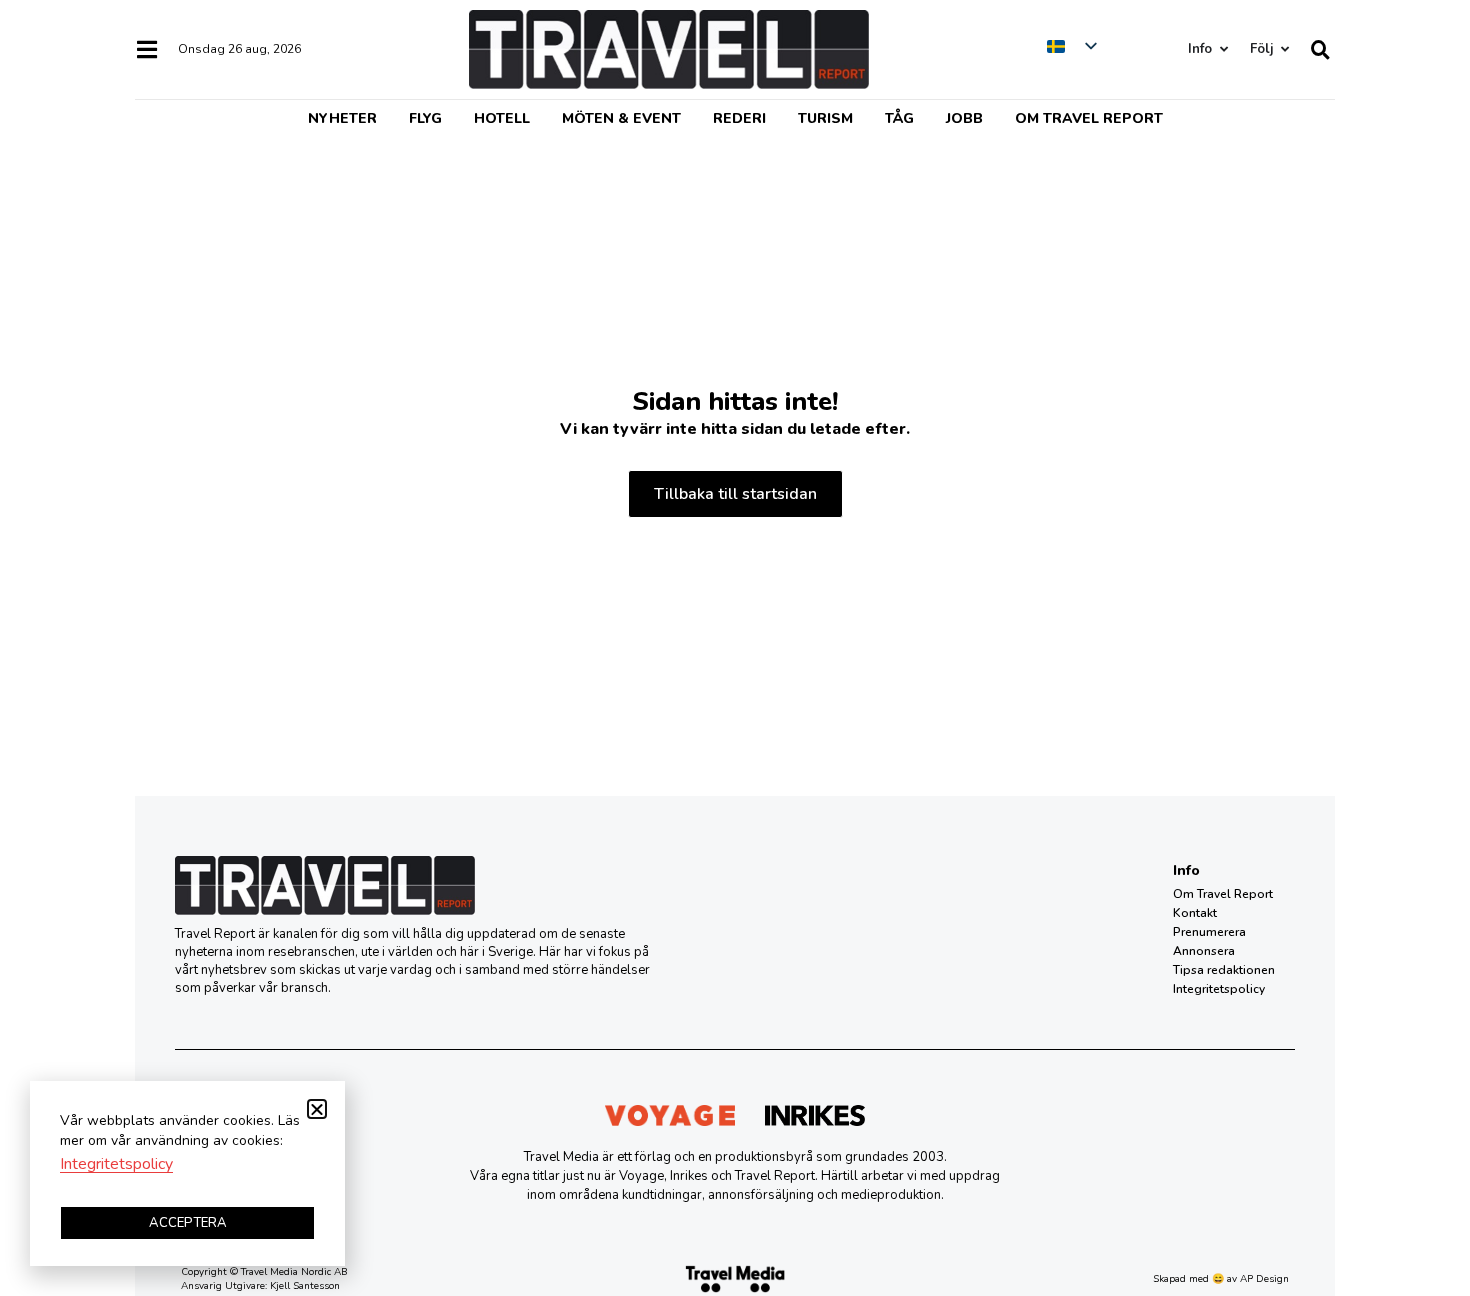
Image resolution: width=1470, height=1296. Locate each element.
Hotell (502, 118)
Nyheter (342, 118)
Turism (825, 118)
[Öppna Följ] (1284, 49)
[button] (317, 1109)
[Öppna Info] (1223, 49)
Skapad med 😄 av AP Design (1221, 1279)
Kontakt (1195, 913)
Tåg (899, 118)
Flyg (425, 118)
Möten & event (621, 118)
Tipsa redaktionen (1224, 970)
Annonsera (1204, 951)
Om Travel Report (1089, 118)
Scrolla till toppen (1420, 1179)
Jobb (964, 118)
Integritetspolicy (1219, 989)
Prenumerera (1209, 932)
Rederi (739, 118)
